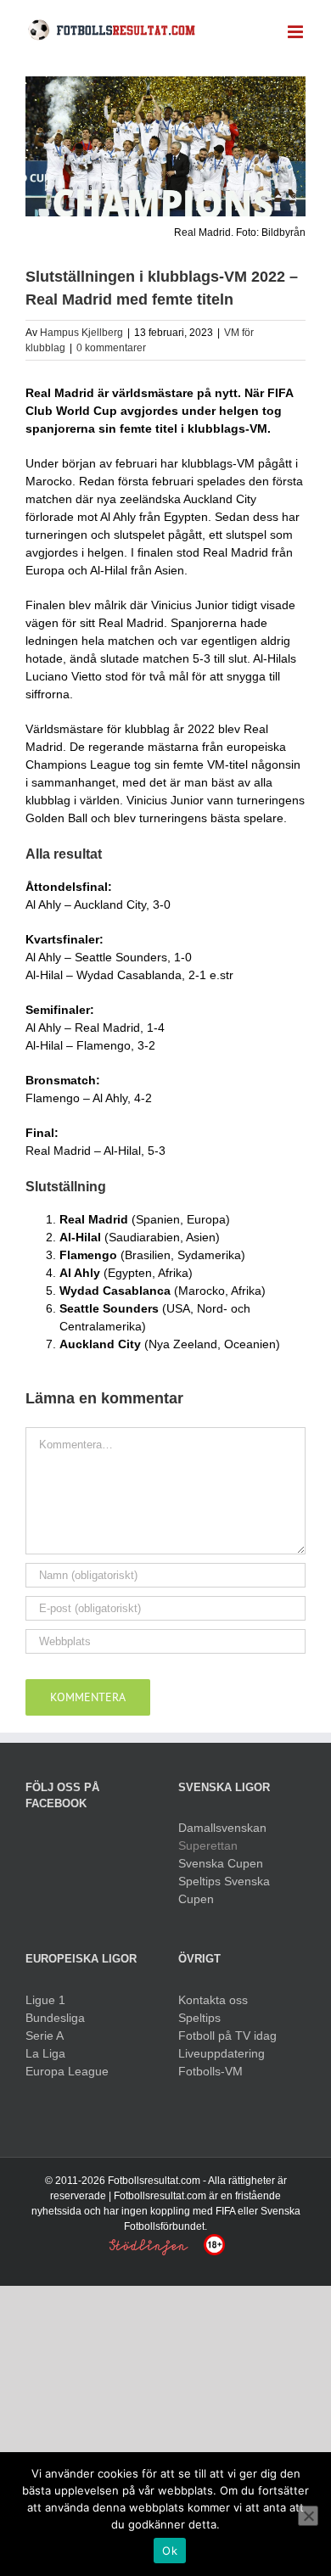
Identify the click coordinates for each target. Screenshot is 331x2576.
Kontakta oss (213, 2000)
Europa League (67, 2071)
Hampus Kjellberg (81, 333)
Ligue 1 (45, 2000)
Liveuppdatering (222, 2053)
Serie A (45, 2036)
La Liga (45, 2053)
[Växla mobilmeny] (297, 32)
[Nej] (308, 2516)
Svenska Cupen (221, 1863)
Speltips (199, 2018)
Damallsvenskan (222, 1828)
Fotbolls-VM (210, 2071)
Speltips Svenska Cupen (224, 1890)
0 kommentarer (111, 348)
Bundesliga (55, 2018)
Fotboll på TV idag (227, 2036)
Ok (170, 2551)
